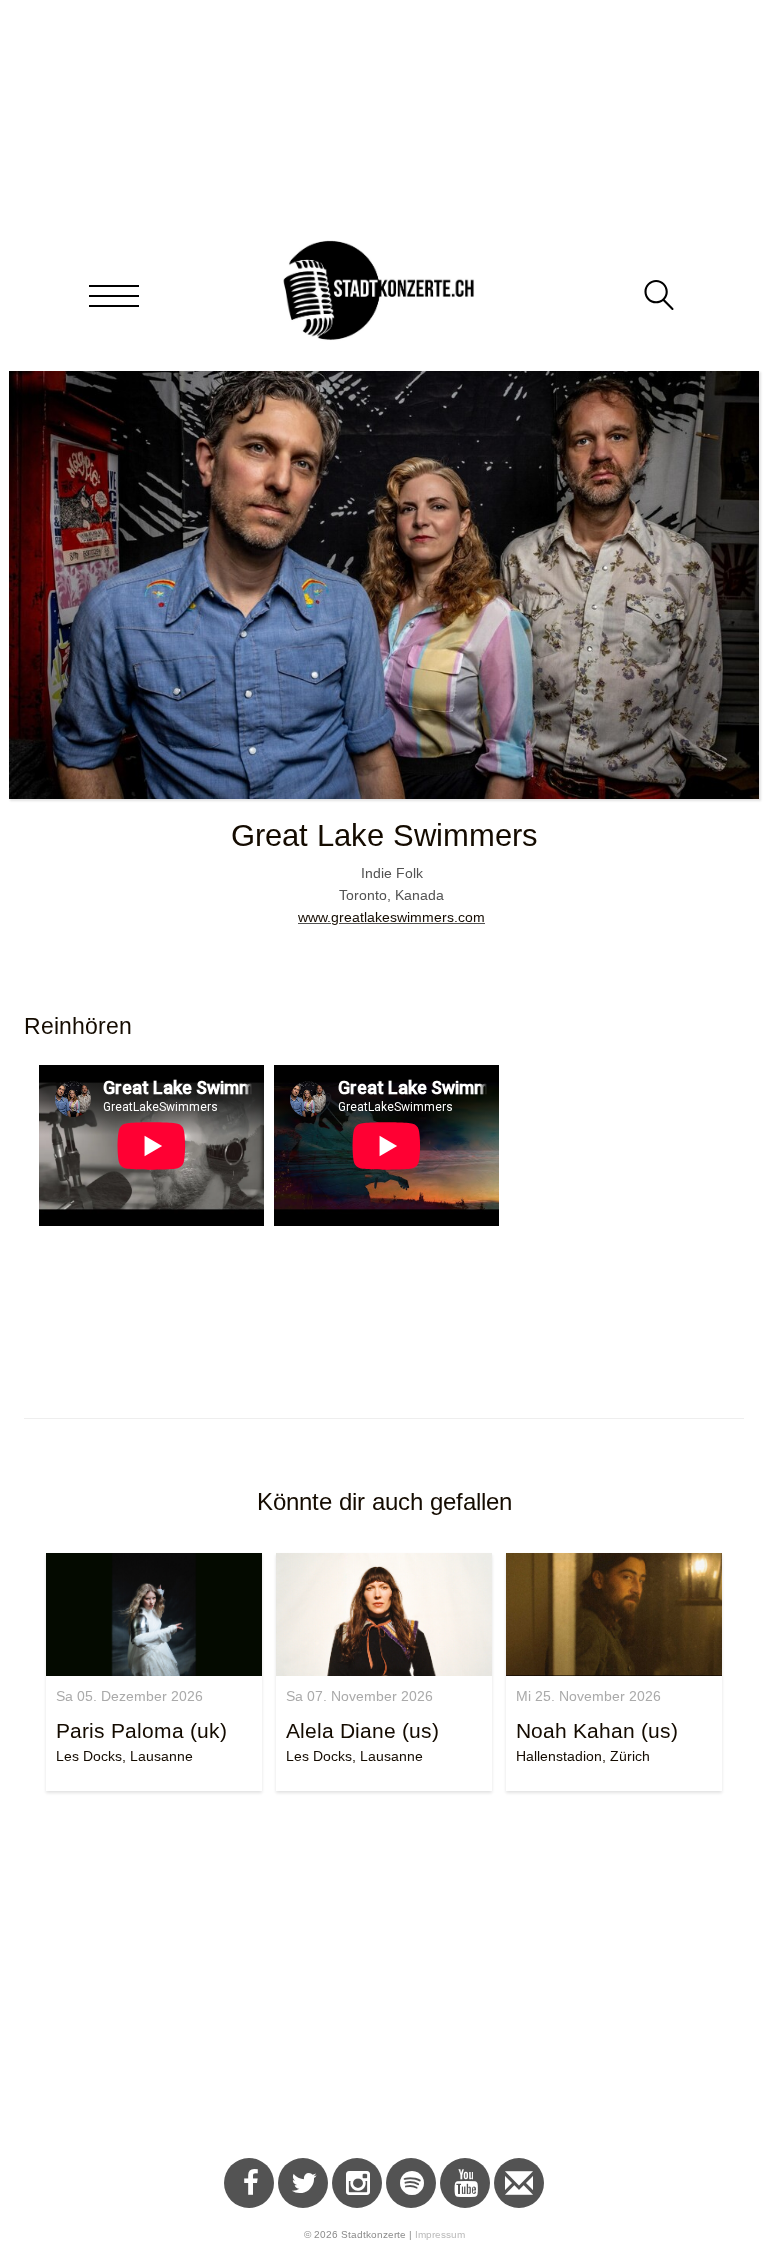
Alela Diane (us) (362, 1730)
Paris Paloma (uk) (141, 1730)
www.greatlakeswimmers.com (391, 917)
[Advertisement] (384, 1978)
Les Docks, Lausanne (124, 1756)
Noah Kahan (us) (597, 1730)
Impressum (440, 2234)
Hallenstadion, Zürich (583, 1756)
